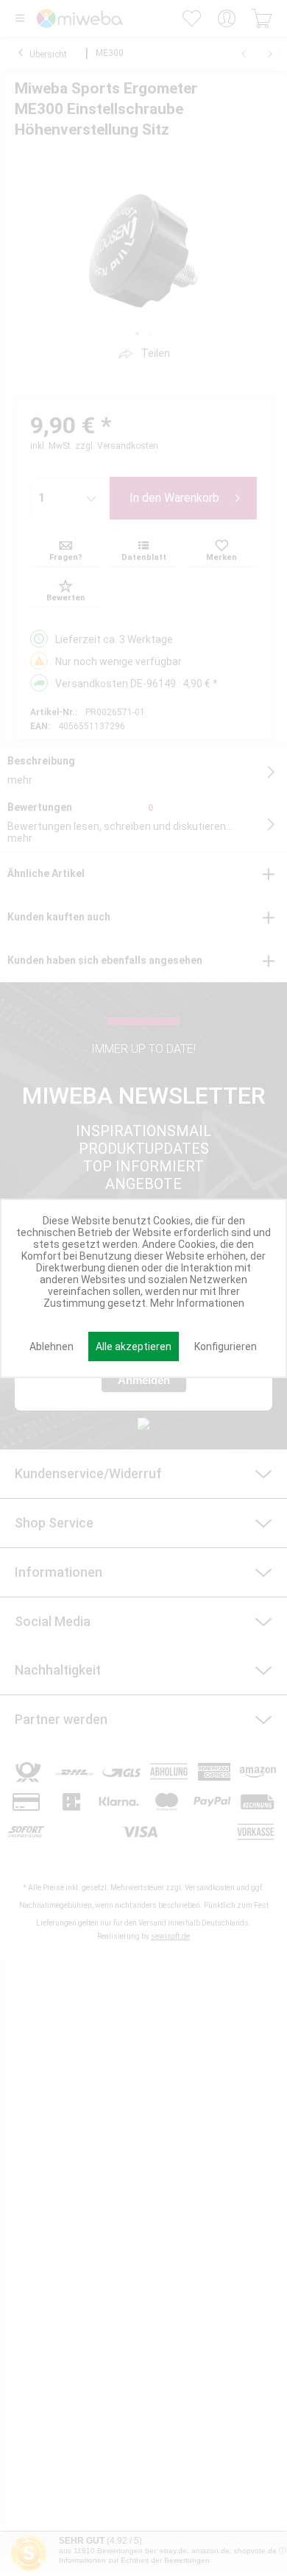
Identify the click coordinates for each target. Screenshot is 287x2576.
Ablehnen (52, 1346)
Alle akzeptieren (134, 1346)
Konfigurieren (226, 1346)
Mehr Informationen (197, 1303)
